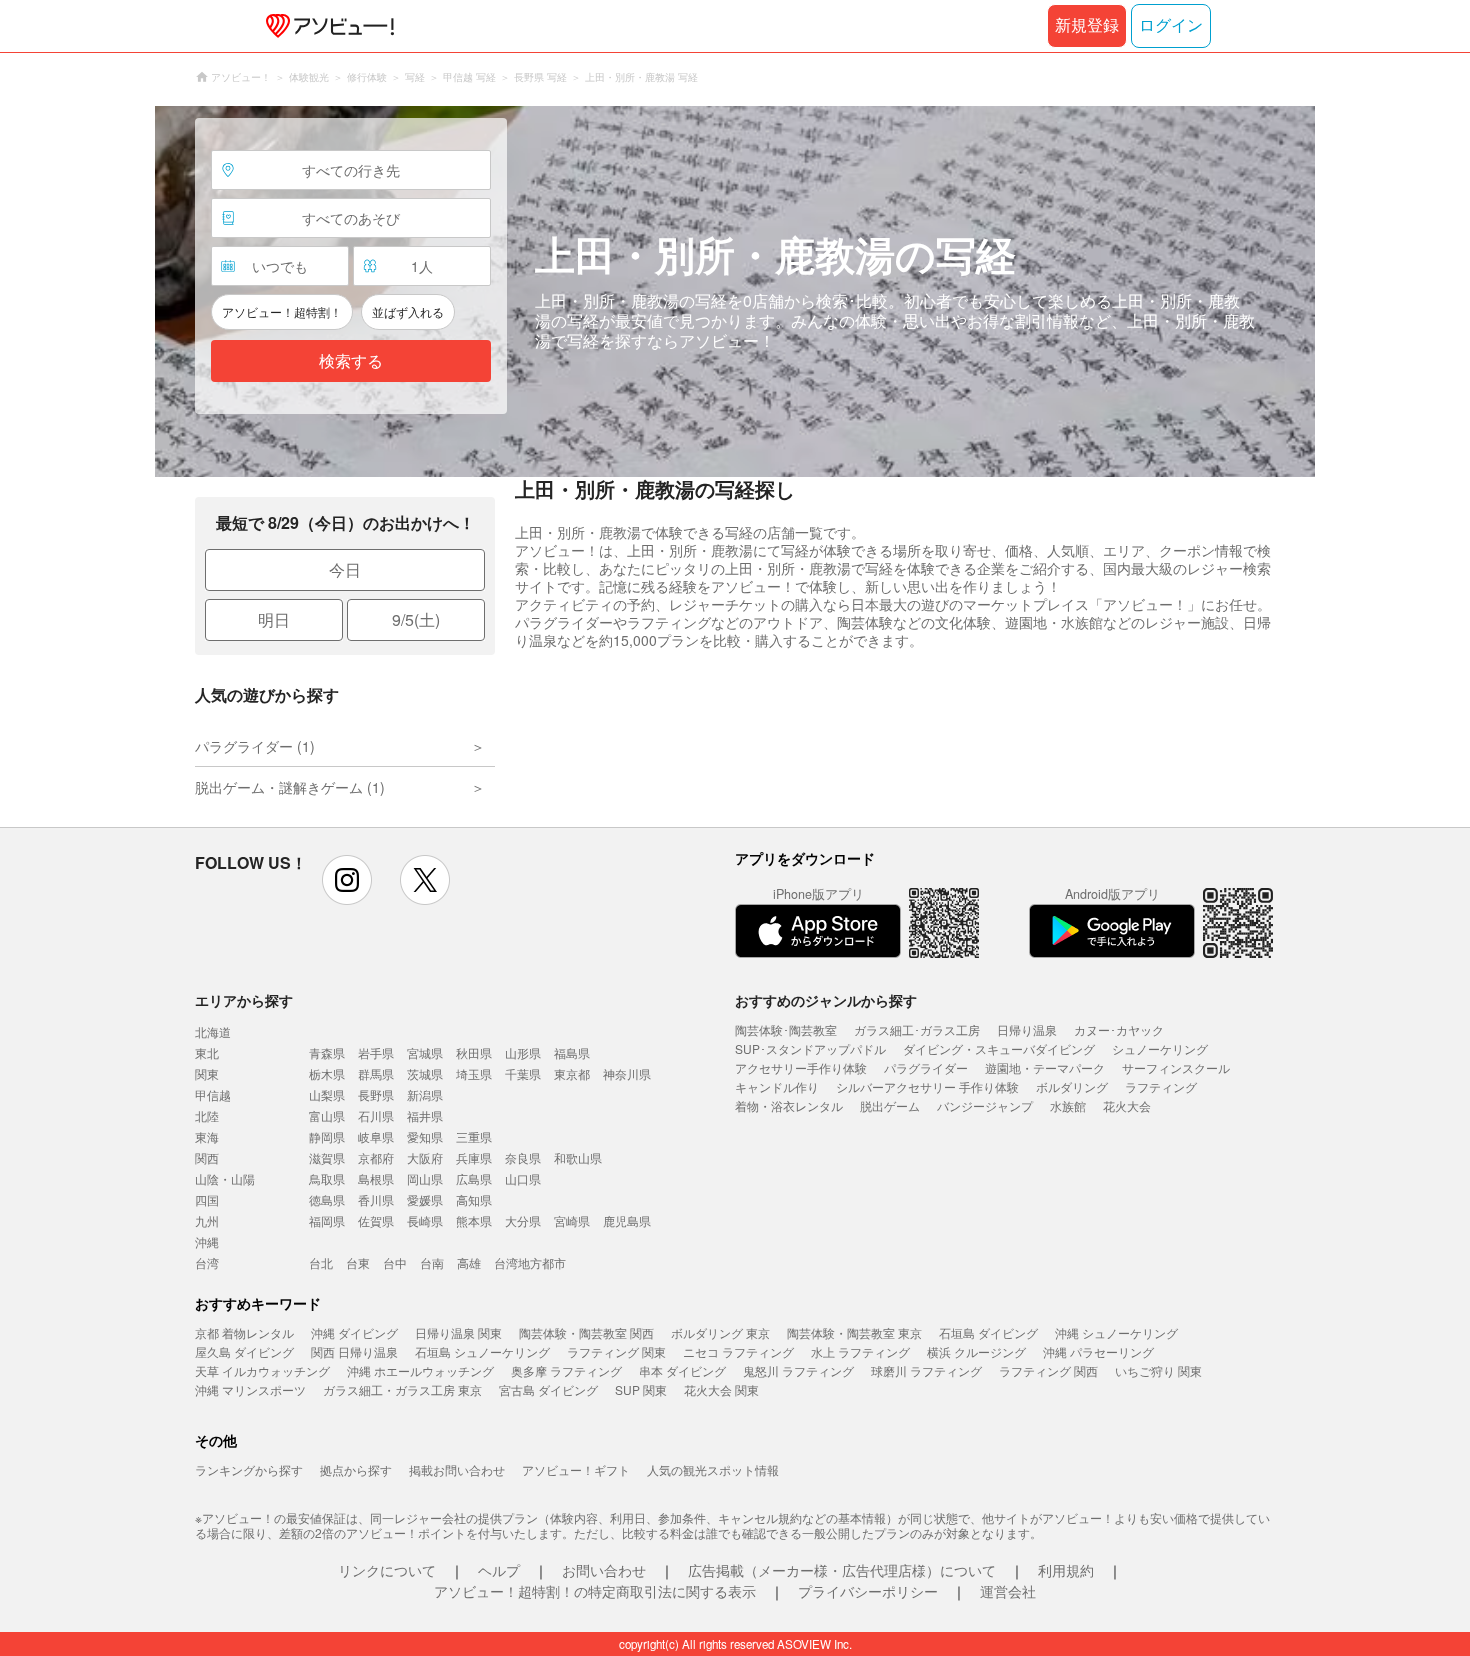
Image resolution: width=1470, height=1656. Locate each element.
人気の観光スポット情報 (713, 1469)
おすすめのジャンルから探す (826, 1000)
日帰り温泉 (1027, 1029)
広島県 (474, 1178)
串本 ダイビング (682, 1370)
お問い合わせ (604, 1570)
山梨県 (327, 1094)
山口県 (523, 1178)
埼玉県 (474, 1073)
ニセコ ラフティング (738, 1351)
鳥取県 (327, 1178)
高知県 (474, 1199)
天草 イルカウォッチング (262, 1370)
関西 (207, 1157)
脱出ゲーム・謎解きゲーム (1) (290, 787)
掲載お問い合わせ (457, 1469)
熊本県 (474, 1220)
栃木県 (327, 1073)
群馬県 (376, 1073)
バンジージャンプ (985, 1105)
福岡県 (327, 1220)
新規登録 (1087, 25)
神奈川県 (627, 1073)
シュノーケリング (1160, 1048)
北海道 (213, 1031)
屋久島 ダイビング (244, 1351)
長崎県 (425, 1220)
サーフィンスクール (1176, 1067)
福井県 (425, 1115)
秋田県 (474, 1052)
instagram (347, 880)
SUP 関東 (641, 1389)
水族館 (1068, 1105)
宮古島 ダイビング (548, 1389)
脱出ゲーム (890, 1105)
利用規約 (1066, 1570)
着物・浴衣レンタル (789, 1105)
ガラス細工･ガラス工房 (917, 1029)
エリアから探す (244, 1000)
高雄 (469, 1262)
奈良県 (523, 1157)
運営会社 (1008, 1591)
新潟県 (425, 1094)
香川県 (376, 1199)
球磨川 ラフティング (926, 1370)
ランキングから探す (249, 1469)
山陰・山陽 (225, 1178)
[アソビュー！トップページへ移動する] (326, 26)
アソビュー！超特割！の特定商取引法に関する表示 (595, 1591)
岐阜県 (376, 1136)
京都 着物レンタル (244, 1332)
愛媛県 (425, 1199)
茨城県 (425, 1073)
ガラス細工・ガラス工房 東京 (402, 1389)
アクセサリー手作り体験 (801, 1067)
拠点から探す (356, 1469)
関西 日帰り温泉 (354, 1351)
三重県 (474, 1136)
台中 (395, 1262)
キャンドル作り (777, 1086)
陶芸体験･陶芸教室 (786, 1029)
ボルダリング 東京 (720, 1332)
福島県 (572, 1052)
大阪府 (425, 1157)
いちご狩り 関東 (1158, 1370)
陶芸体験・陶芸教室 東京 (854, 1332)
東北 (207, 1052)
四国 (207, 1199)
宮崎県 (572, 1220)
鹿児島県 (627, 1220)
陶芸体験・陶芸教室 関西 (586, 1332)
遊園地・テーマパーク (1045, 1067)
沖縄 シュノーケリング (1116, 1332)
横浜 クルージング (976, 1351)
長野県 (376, 1094)
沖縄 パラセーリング (1098, 1351)
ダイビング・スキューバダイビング (999, 1048)
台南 (432, 1262)
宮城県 (425, 1052)
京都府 (376, 1157)
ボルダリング (1072, 1086)
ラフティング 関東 (616, 1351)
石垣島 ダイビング (988, 1332)
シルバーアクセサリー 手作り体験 (927, 1086)
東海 (207, 1136)
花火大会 (1127, 1105)
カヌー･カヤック (1119, 1029)
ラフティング (1161, 1086)
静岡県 (327, 1136)
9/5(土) (416, 619)
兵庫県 (474, 1157)
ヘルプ (499, 1570)
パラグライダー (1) (255, 746)
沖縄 (207, 1241)
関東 (207, 1073)
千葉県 (523, 1073)
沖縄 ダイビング (354, 1332)
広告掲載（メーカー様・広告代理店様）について (842, 1570)
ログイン (1171, 25)
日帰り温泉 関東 (458, 1332)
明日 (274, 619)
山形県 (523, 1052)
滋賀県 (327, 1157)
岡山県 (425, 1178)
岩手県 (376, 1052)
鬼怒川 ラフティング (798, 1370)
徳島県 (327, 1199)
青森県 (327, 1052)
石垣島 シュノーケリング (482, 1351)
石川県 (376, 1115)
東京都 (572, 1073)
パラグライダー (926, 1067)
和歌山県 (578, 1157)
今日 (345, 569)
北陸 (207, 1115)
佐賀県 (376, 1220)
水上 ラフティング (860, 1351)
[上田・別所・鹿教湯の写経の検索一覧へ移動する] (735, 291)
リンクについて (387, 1570)
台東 (358, 1262)
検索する (351, 361)
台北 (321, 1262)
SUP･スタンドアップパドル (810, 1048)
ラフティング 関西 (1048, 1370)
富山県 (327, 1115)
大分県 (523, 1220)
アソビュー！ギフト (576, 1469)
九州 (207, 1220)
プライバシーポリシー (868, 1591)
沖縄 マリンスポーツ (250, 1389)
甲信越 (213, 1094)
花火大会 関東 (721, 1389)
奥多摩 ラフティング (566, 1370)
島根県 (376, 1178)
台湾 (207, 1262)
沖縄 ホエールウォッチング (420, 1370)
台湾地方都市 (530, 1262)
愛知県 (425, 1136)
